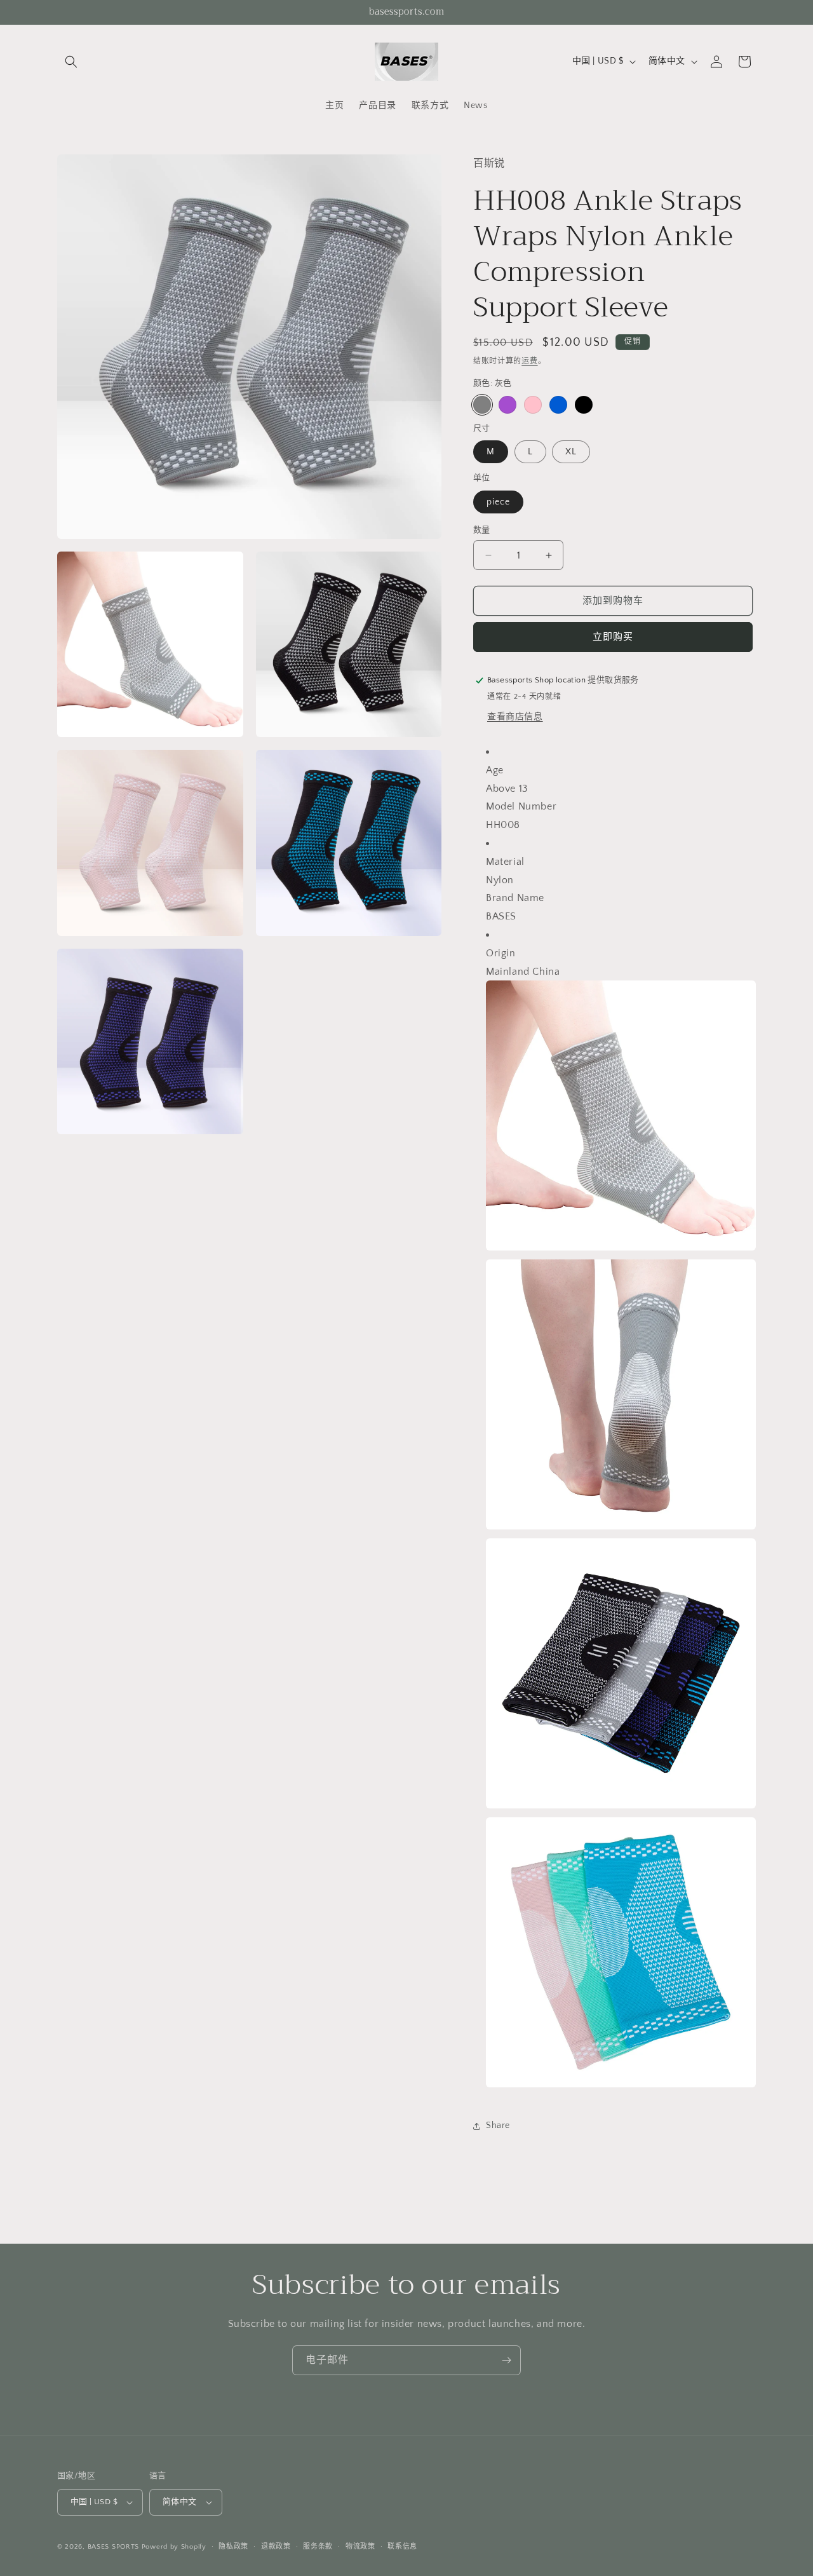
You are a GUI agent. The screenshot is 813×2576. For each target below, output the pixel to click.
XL (571, 452)
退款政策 (276, 2547)
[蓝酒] (558, 405)
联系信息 (402, 2547)
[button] (71, 62)
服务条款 (318, 2547)
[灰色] (482, 405)
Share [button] (498, 2125)
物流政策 (360, 2547)
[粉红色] (533, 405)
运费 (529, 361)
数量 (482, 530)
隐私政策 (233, 2547)
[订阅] (506, 2360)
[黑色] (584, 405)
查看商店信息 (515, 717)
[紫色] (507, 405)
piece (498, 502)
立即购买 (613, 637)
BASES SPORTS (113, 2547)
